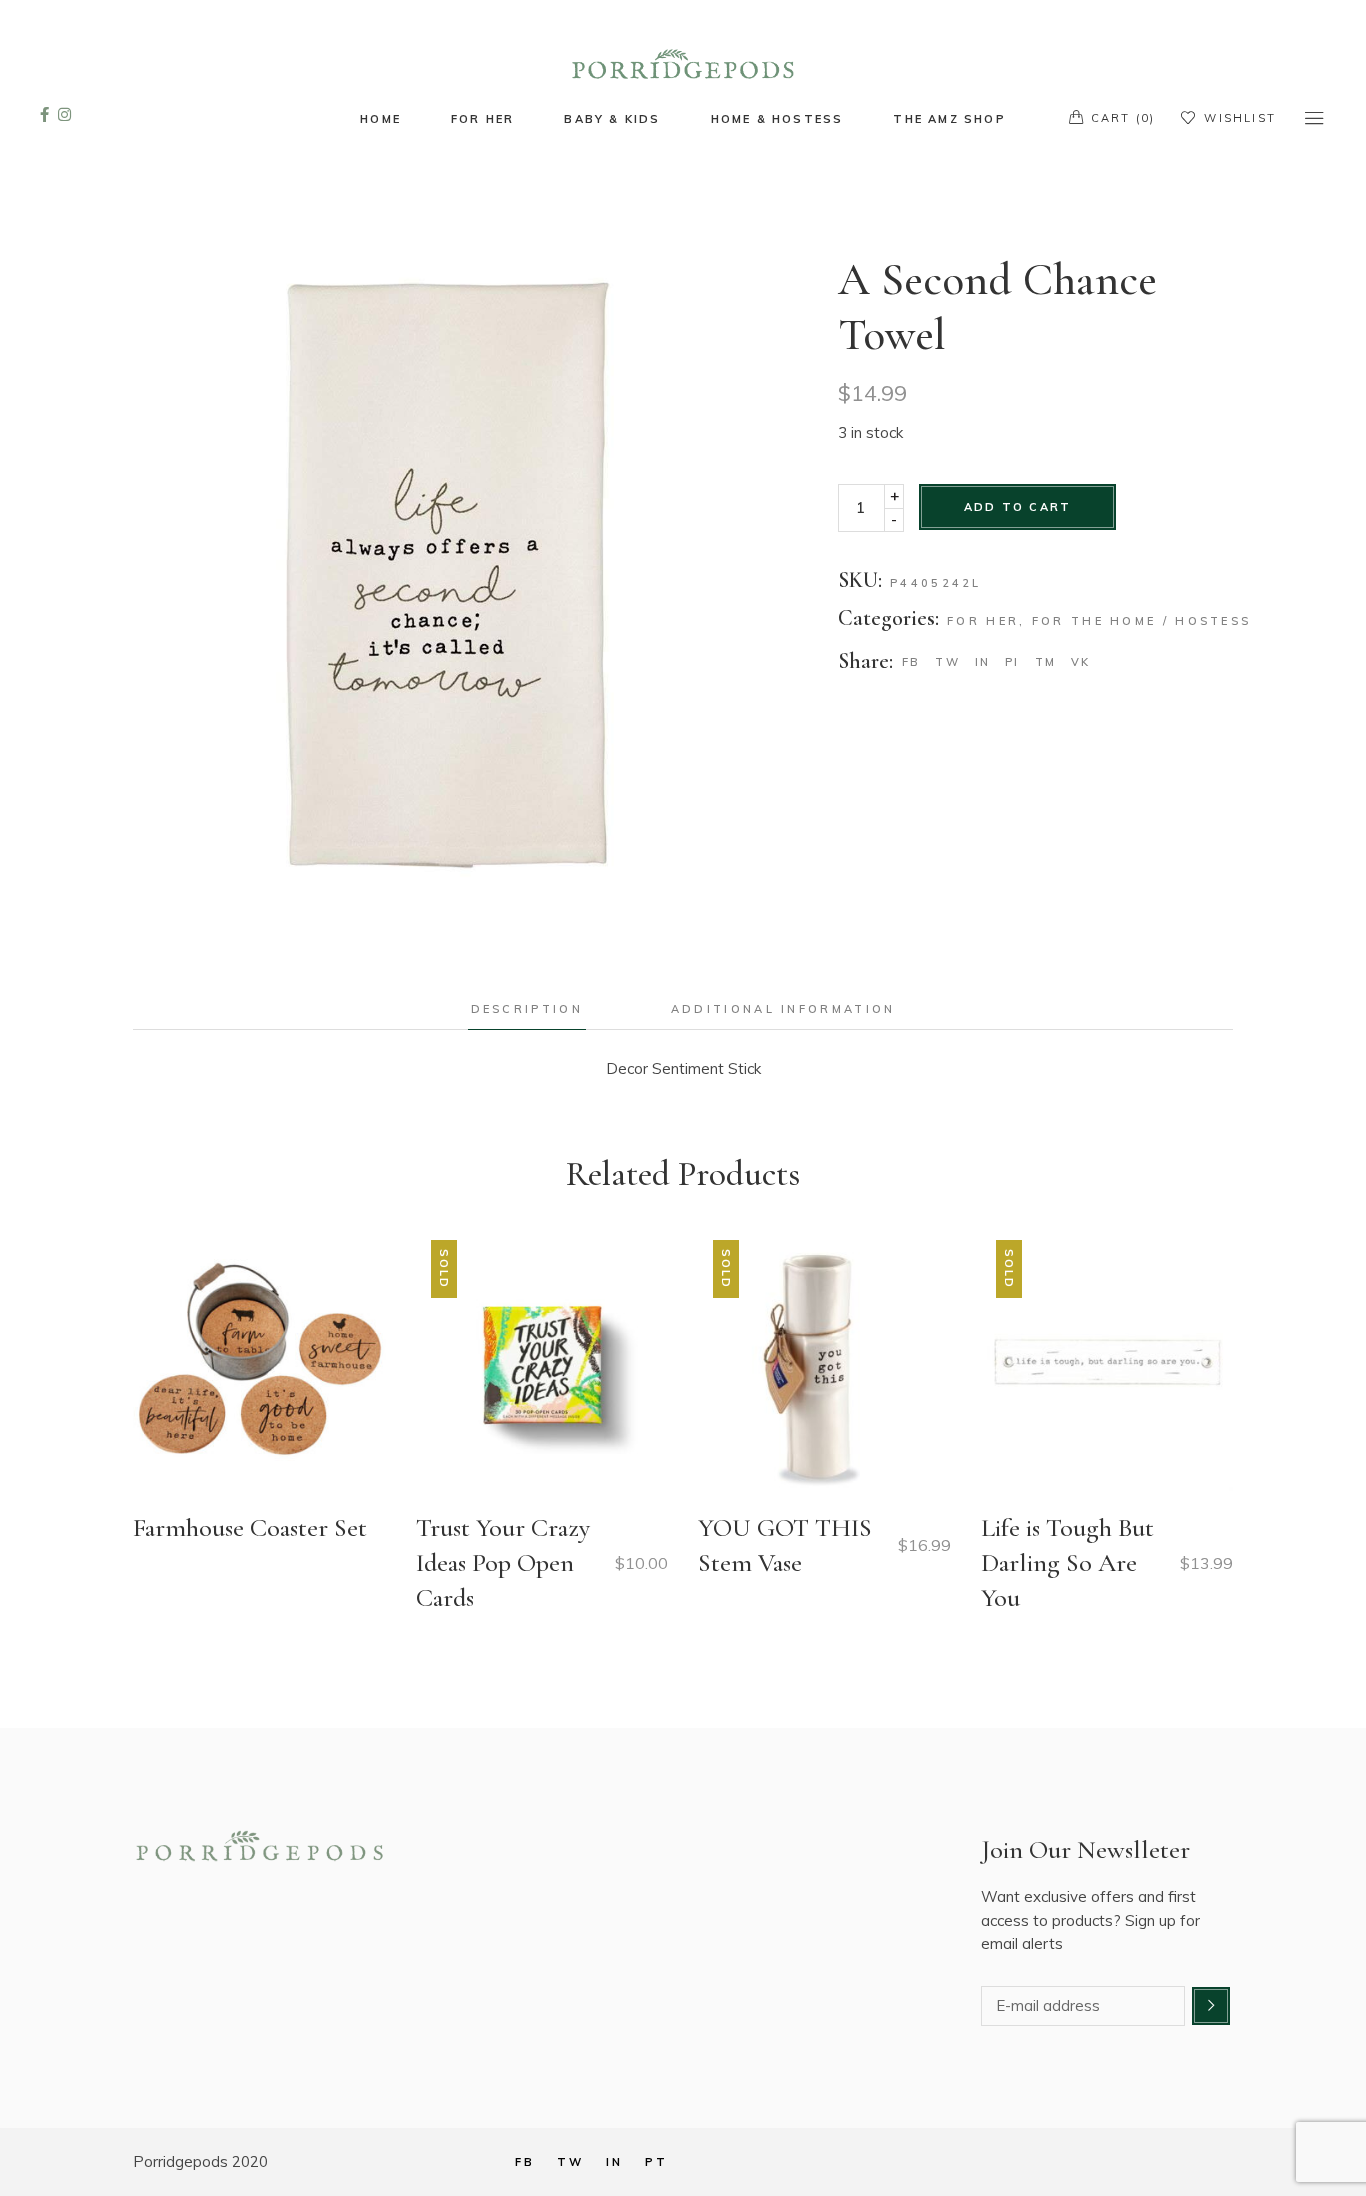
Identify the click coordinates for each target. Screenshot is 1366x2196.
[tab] (527, 1009)
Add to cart (1017, 507)
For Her (983, 621)
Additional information (783, 1009)
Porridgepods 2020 (200, 2161)
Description (527, 1009)
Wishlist (1240, 118)
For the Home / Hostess (1142, 621)
